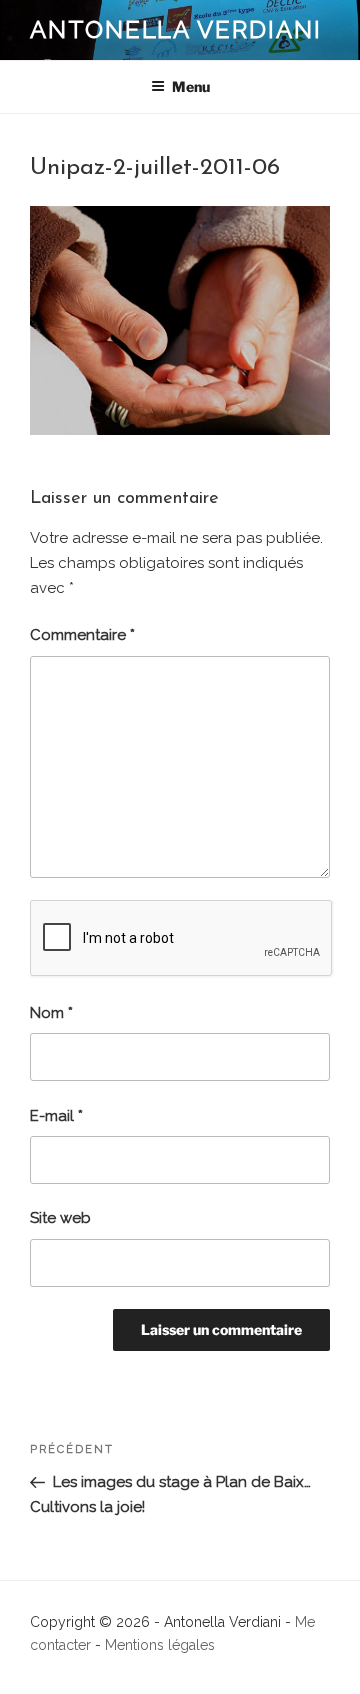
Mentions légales (160, 1645)
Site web (60, 1218)
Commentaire (82, 635)
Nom (51, 1013)
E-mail (56, 1116)
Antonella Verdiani (176, 29)
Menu (191, 86)
